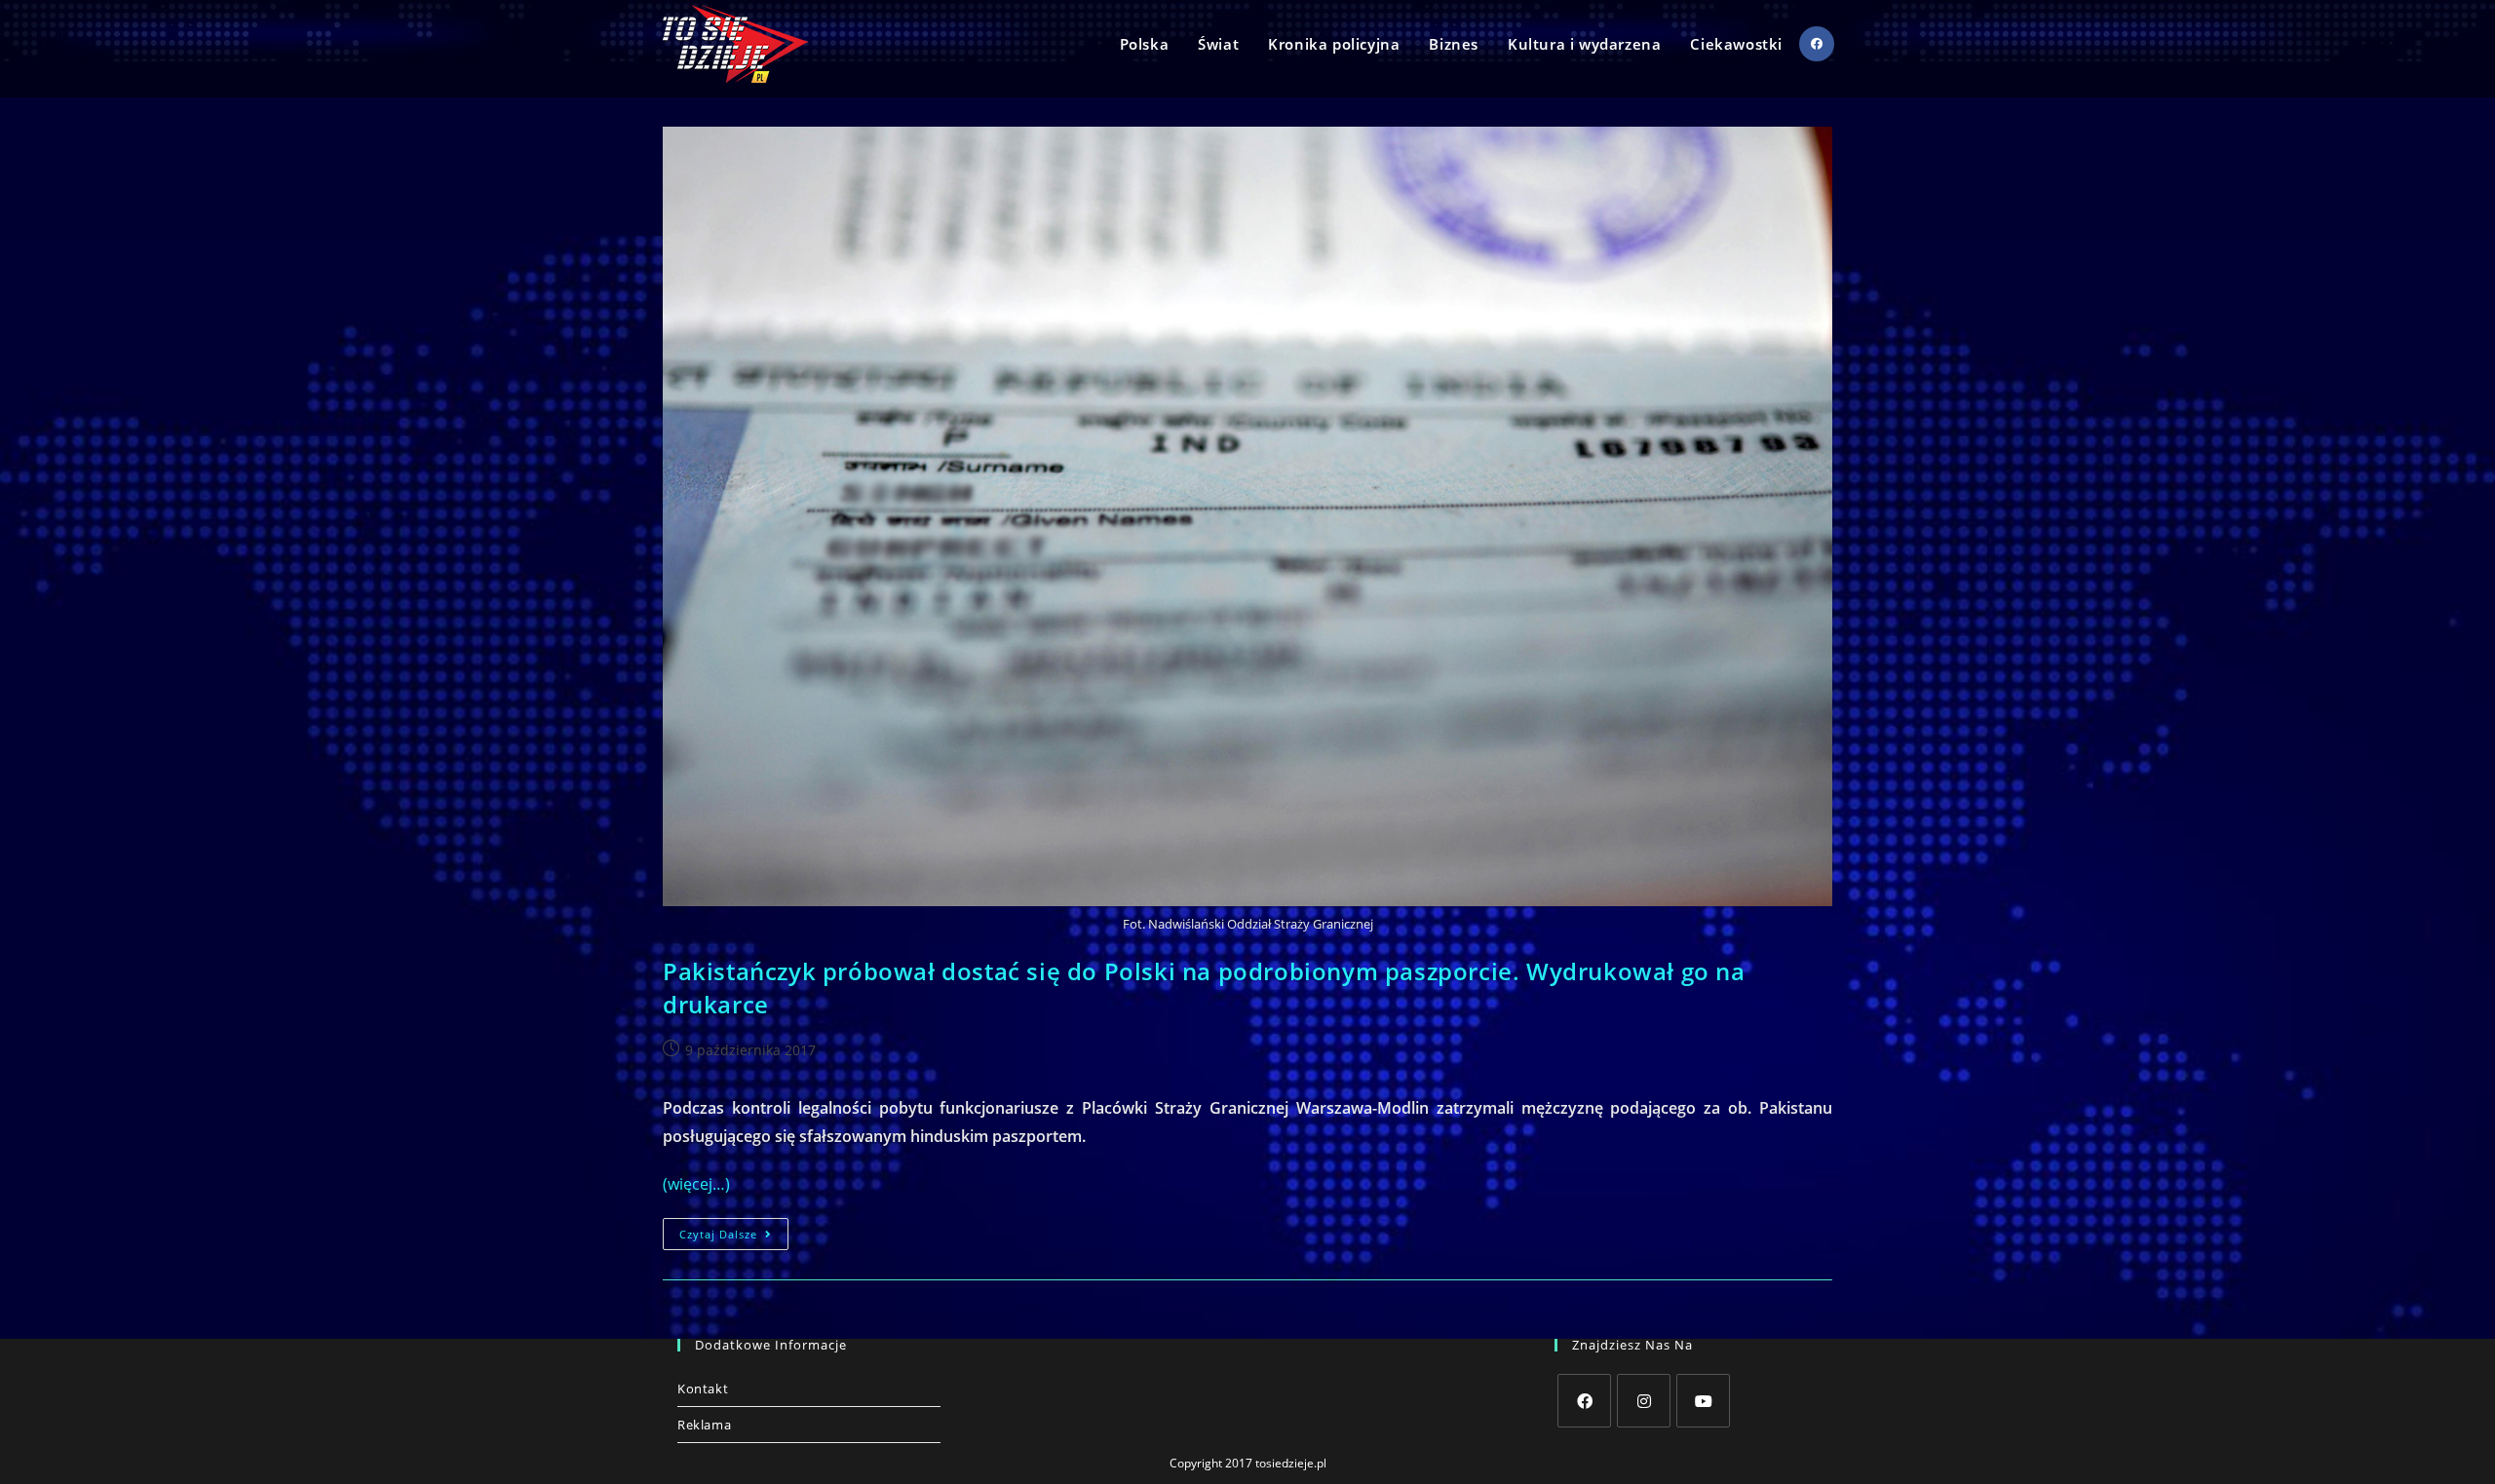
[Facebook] (1584, 1401)
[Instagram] (1644, 1401)
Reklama (704, 1425)
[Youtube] (1703, 1401)
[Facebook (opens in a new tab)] (1817, 44)
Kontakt (703, 1389)
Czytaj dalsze (734, 1237)
